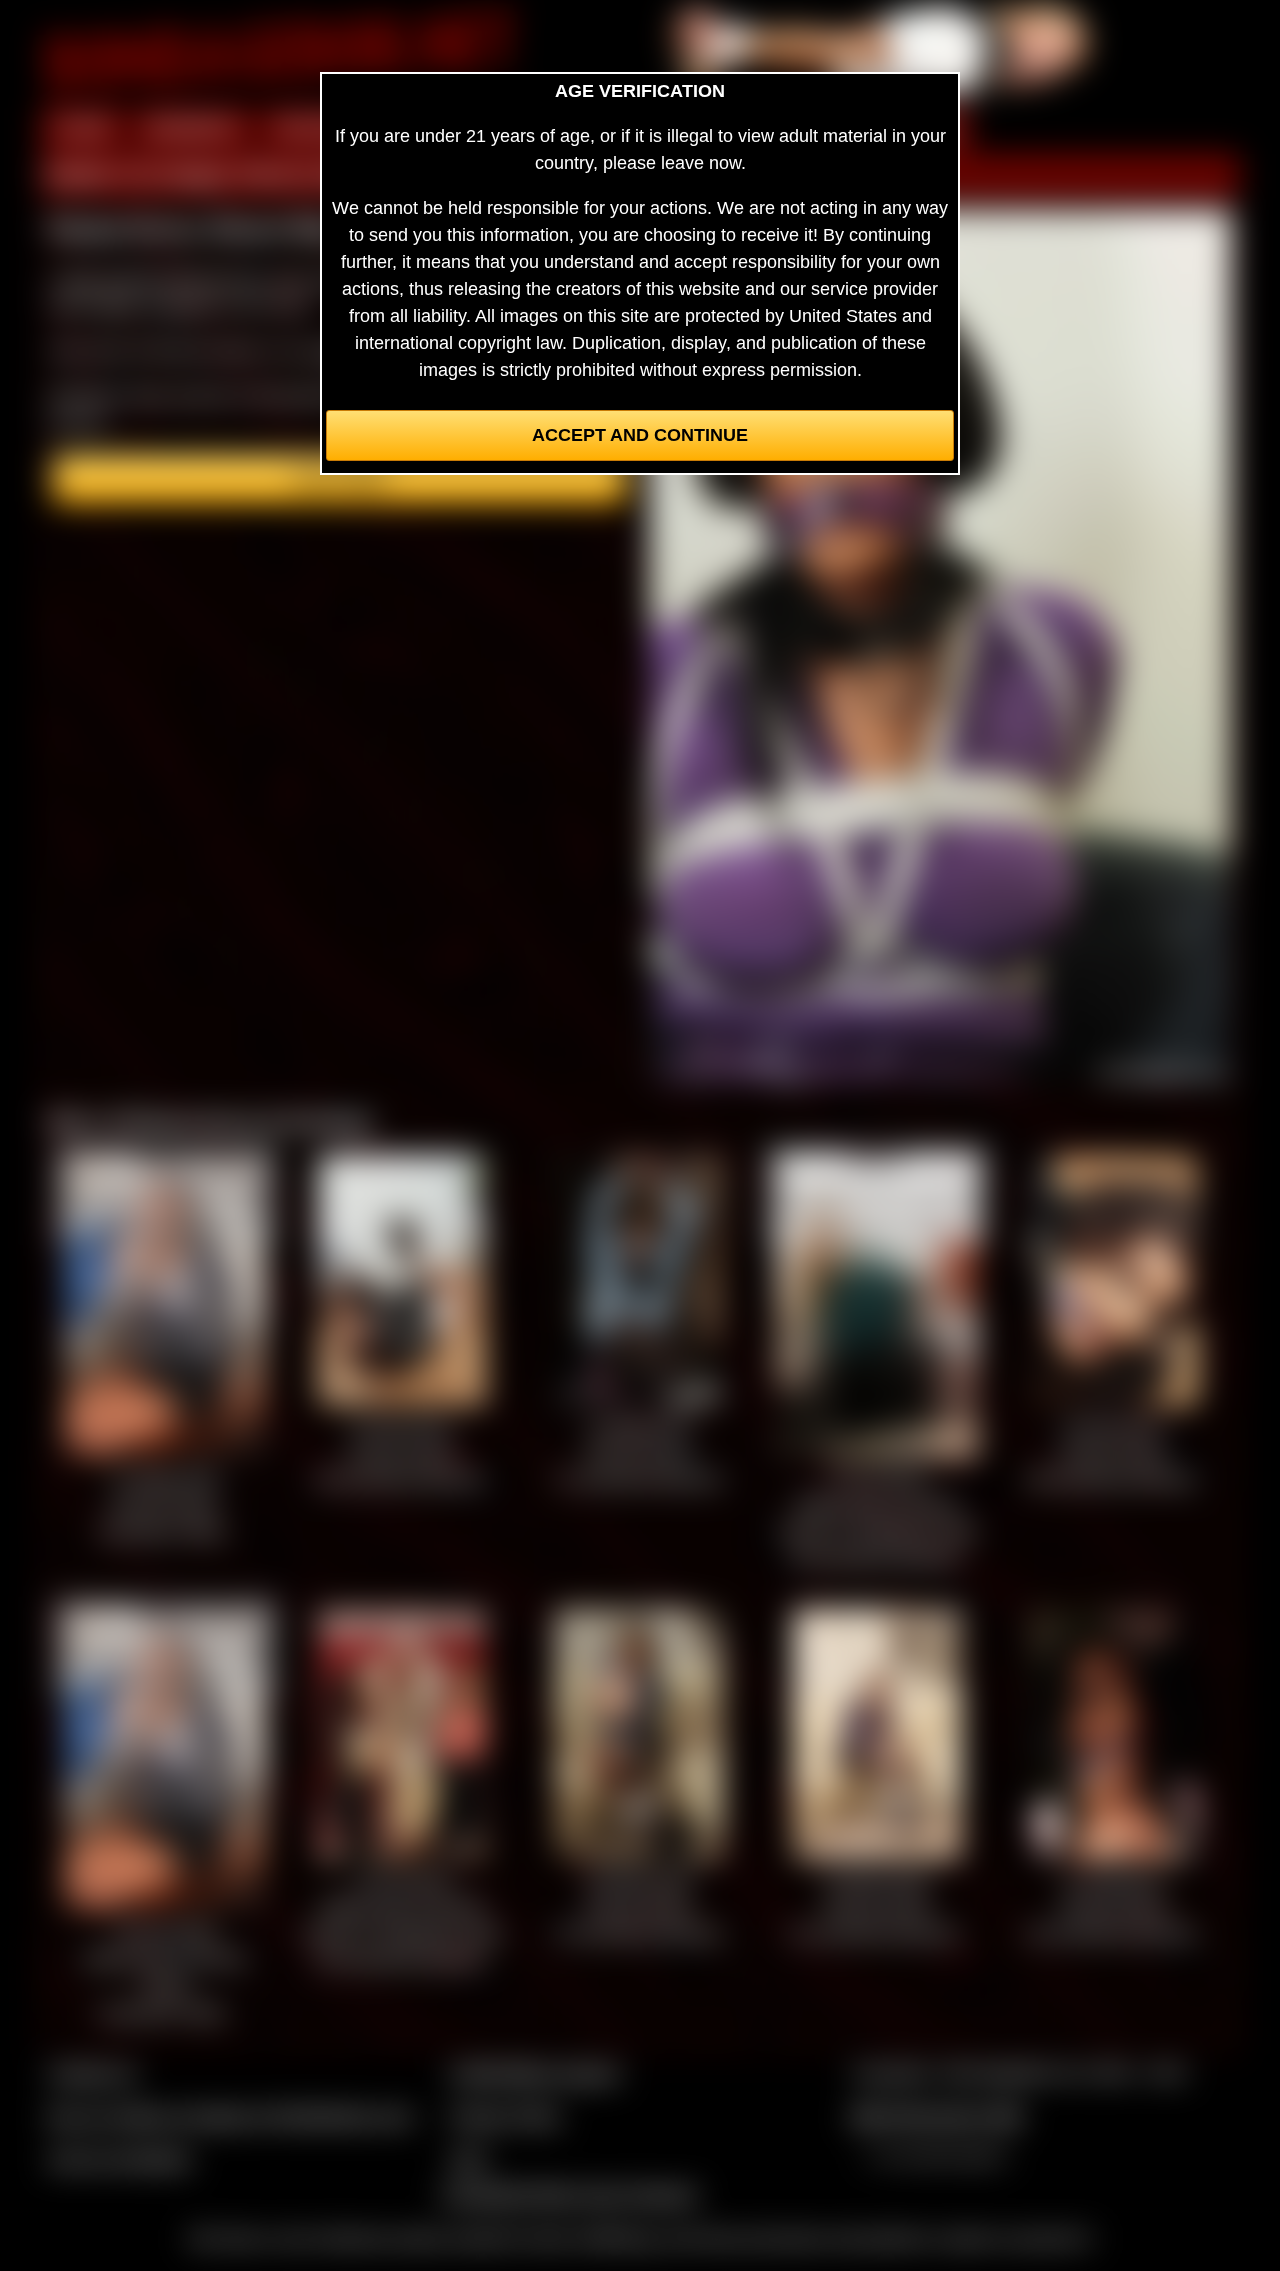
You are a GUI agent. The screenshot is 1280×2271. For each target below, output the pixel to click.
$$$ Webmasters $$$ (936, 2116)
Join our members (120, 2159)
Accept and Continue (640, 435)
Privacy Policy (505, 2116)
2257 (469, 2159)
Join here (339, 479)
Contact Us (92, 2073)
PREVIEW (316, 128)
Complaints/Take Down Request (569, 2194)
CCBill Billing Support (534, 2073)
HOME (83, 128)
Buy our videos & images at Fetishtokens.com (230, 2116)
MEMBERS (192, 128)
